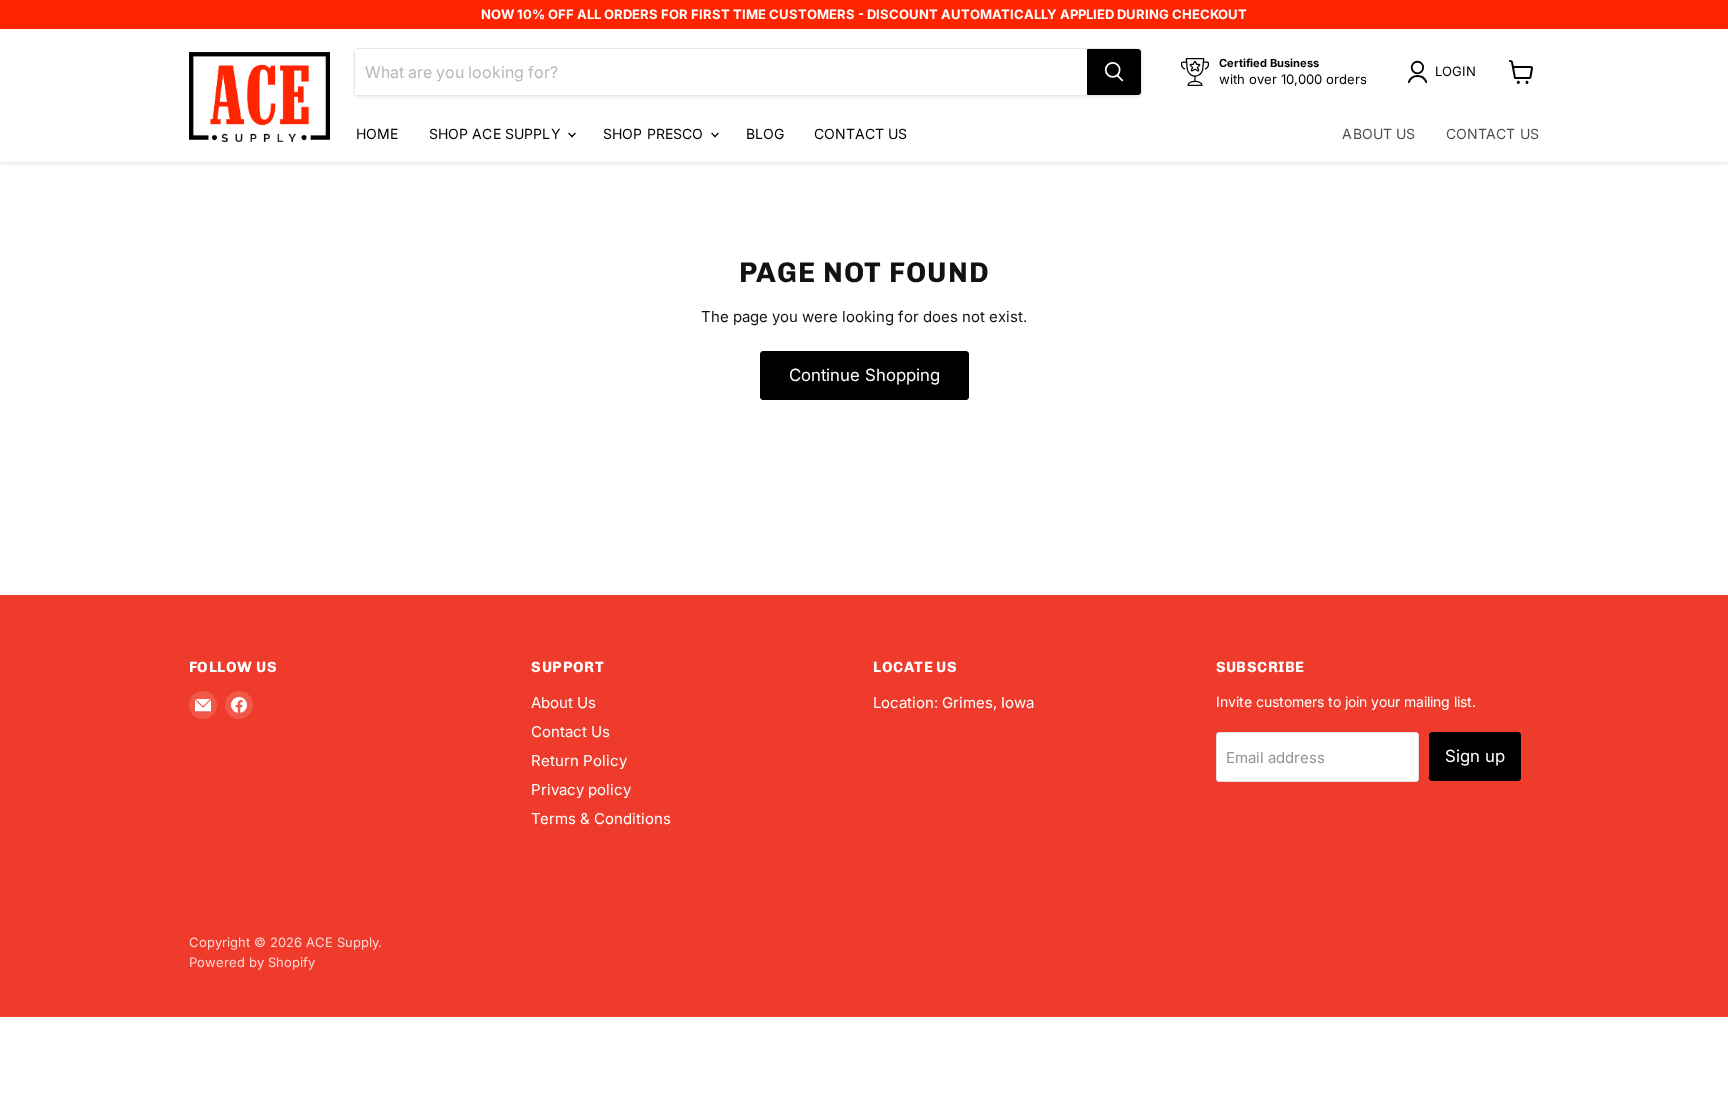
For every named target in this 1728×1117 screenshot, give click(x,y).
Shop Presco (655, 133)
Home (377, 133)
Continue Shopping (864, 375)
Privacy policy (581, 789)
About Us (1378, 133)
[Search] (1114, 72)
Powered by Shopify (252, 962)
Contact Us (860, 133)
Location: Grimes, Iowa (953, 702)
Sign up (1475, 756)
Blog (765, 133)
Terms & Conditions (601, 818)
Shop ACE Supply (497, 133)
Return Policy (579, 760)
